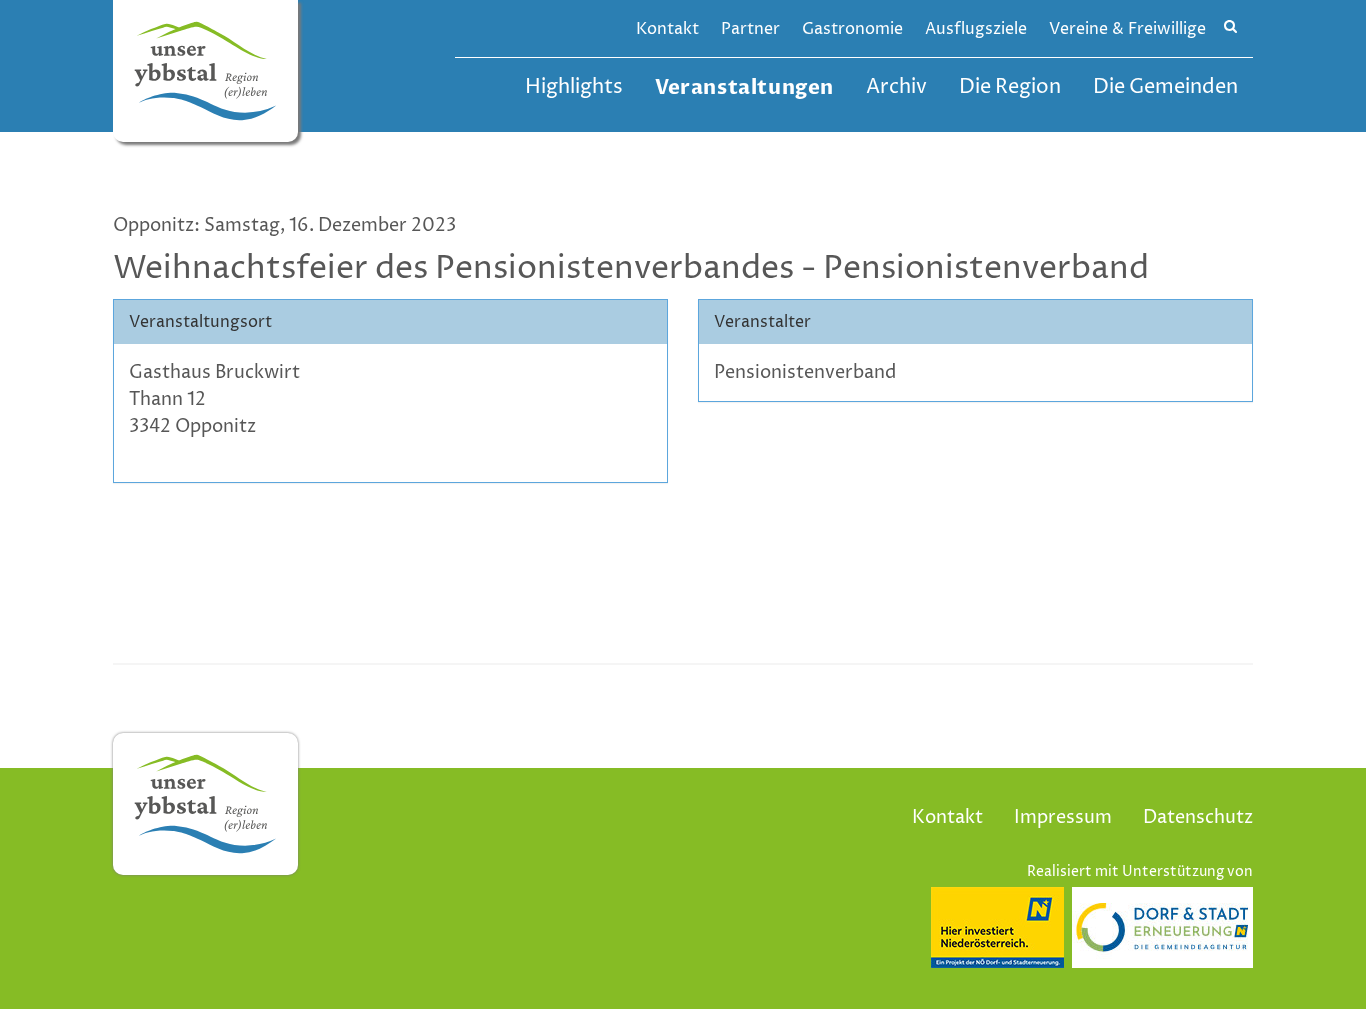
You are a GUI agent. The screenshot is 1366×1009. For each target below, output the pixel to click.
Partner (750, 29)
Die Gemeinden (1165, 87)
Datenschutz (1198, 817)
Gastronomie (852, 29)
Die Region (1010, 87)
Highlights (574, 87)
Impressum (1063, 817)
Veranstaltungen (744, 87)
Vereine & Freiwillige (1127, 29)
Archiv (896, 87)
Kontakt (667, 29)
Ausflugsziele (976, 29)
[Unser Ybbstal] (205, 71)
